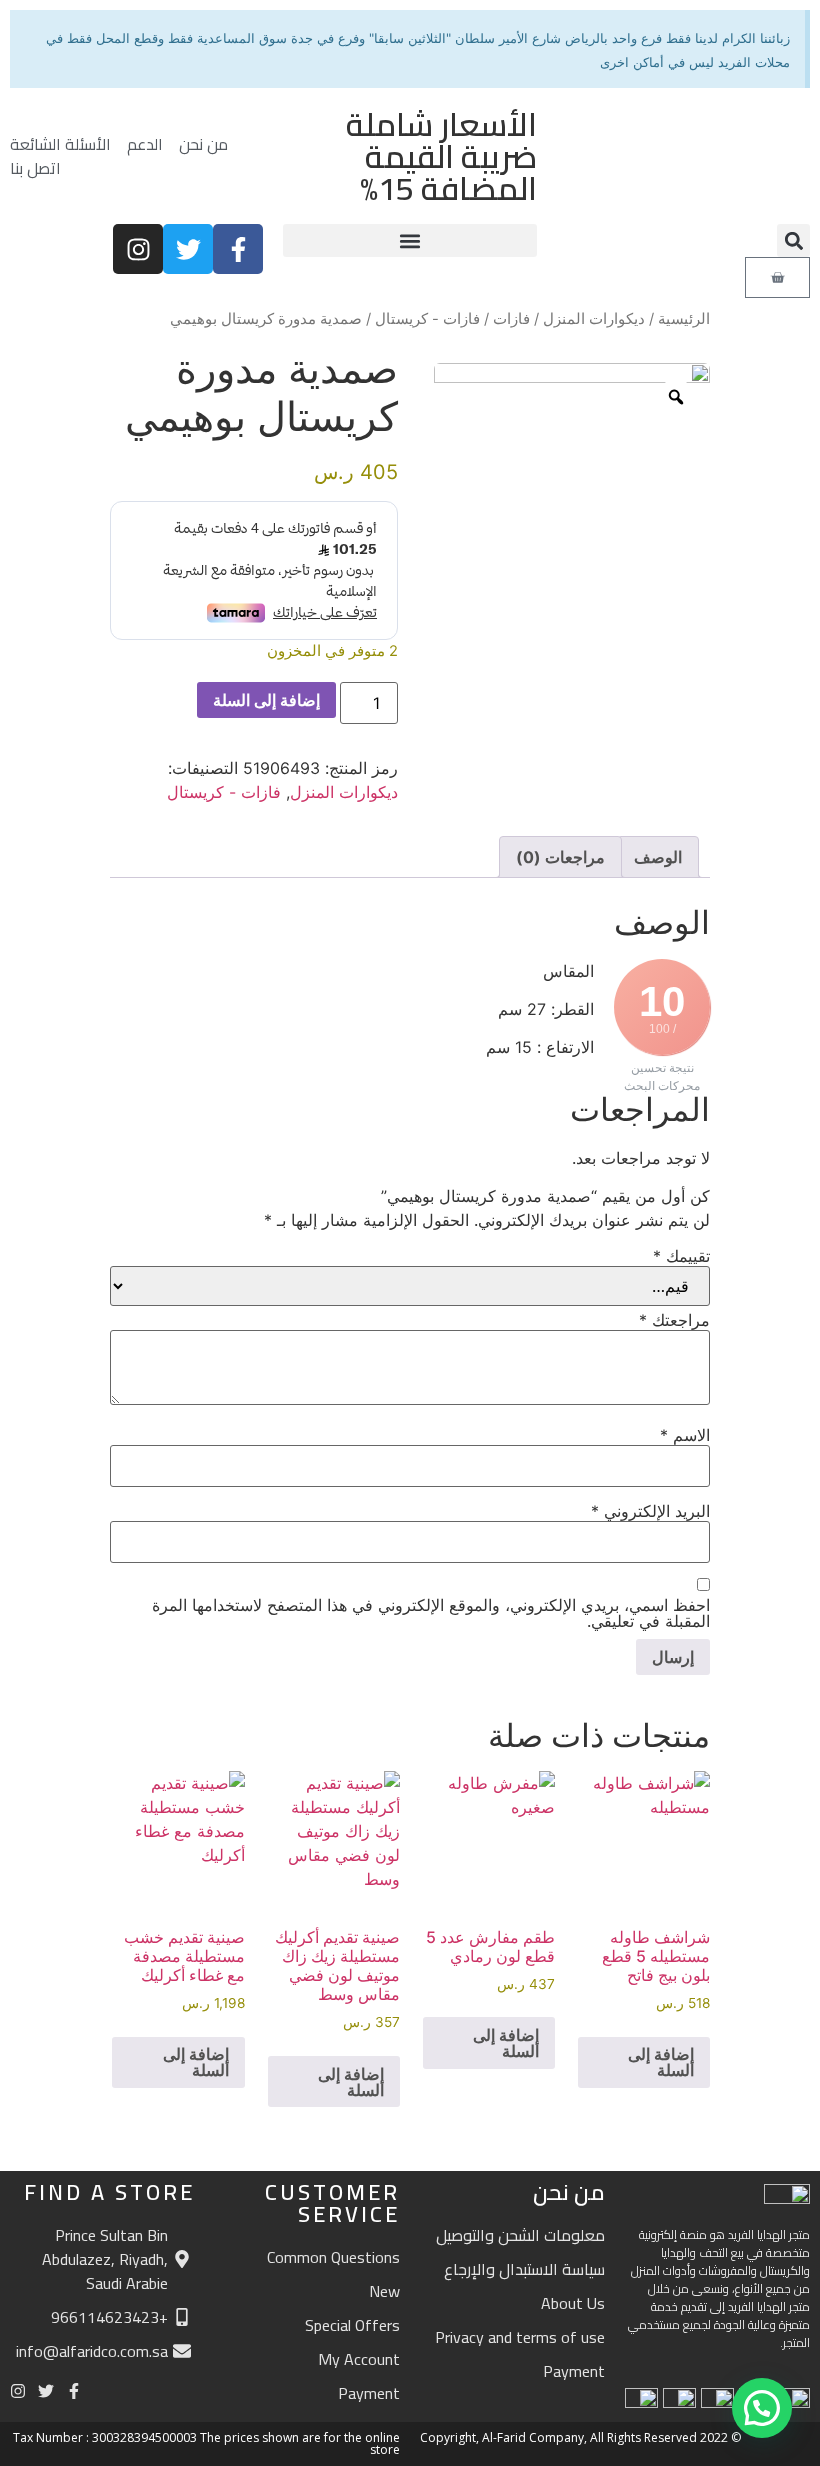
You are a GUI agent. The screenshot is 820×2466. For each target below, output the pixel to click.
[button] (793, 240)
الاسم (685, 1435)
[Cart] (777, 277)
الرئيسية (684, 319)
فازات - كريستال (427, 319)
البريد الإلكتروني (650, 1511)
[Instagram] (138, 249)
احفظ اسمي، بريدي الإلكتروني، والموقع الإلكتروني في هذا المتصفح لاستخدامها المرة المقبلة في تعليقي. (431, 1613)
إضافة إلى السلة (266, 700)
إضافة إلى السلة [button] (661, 2062)
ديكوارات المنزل (594, 319)
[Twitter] (188, 249)
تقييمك (681, 1256)
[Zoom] (676, 397)
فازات (511, 319)
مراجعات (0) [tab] (560, 857)
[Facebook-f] (238, 249)
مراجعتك (674, 1320)
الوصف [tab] (658, 857)
